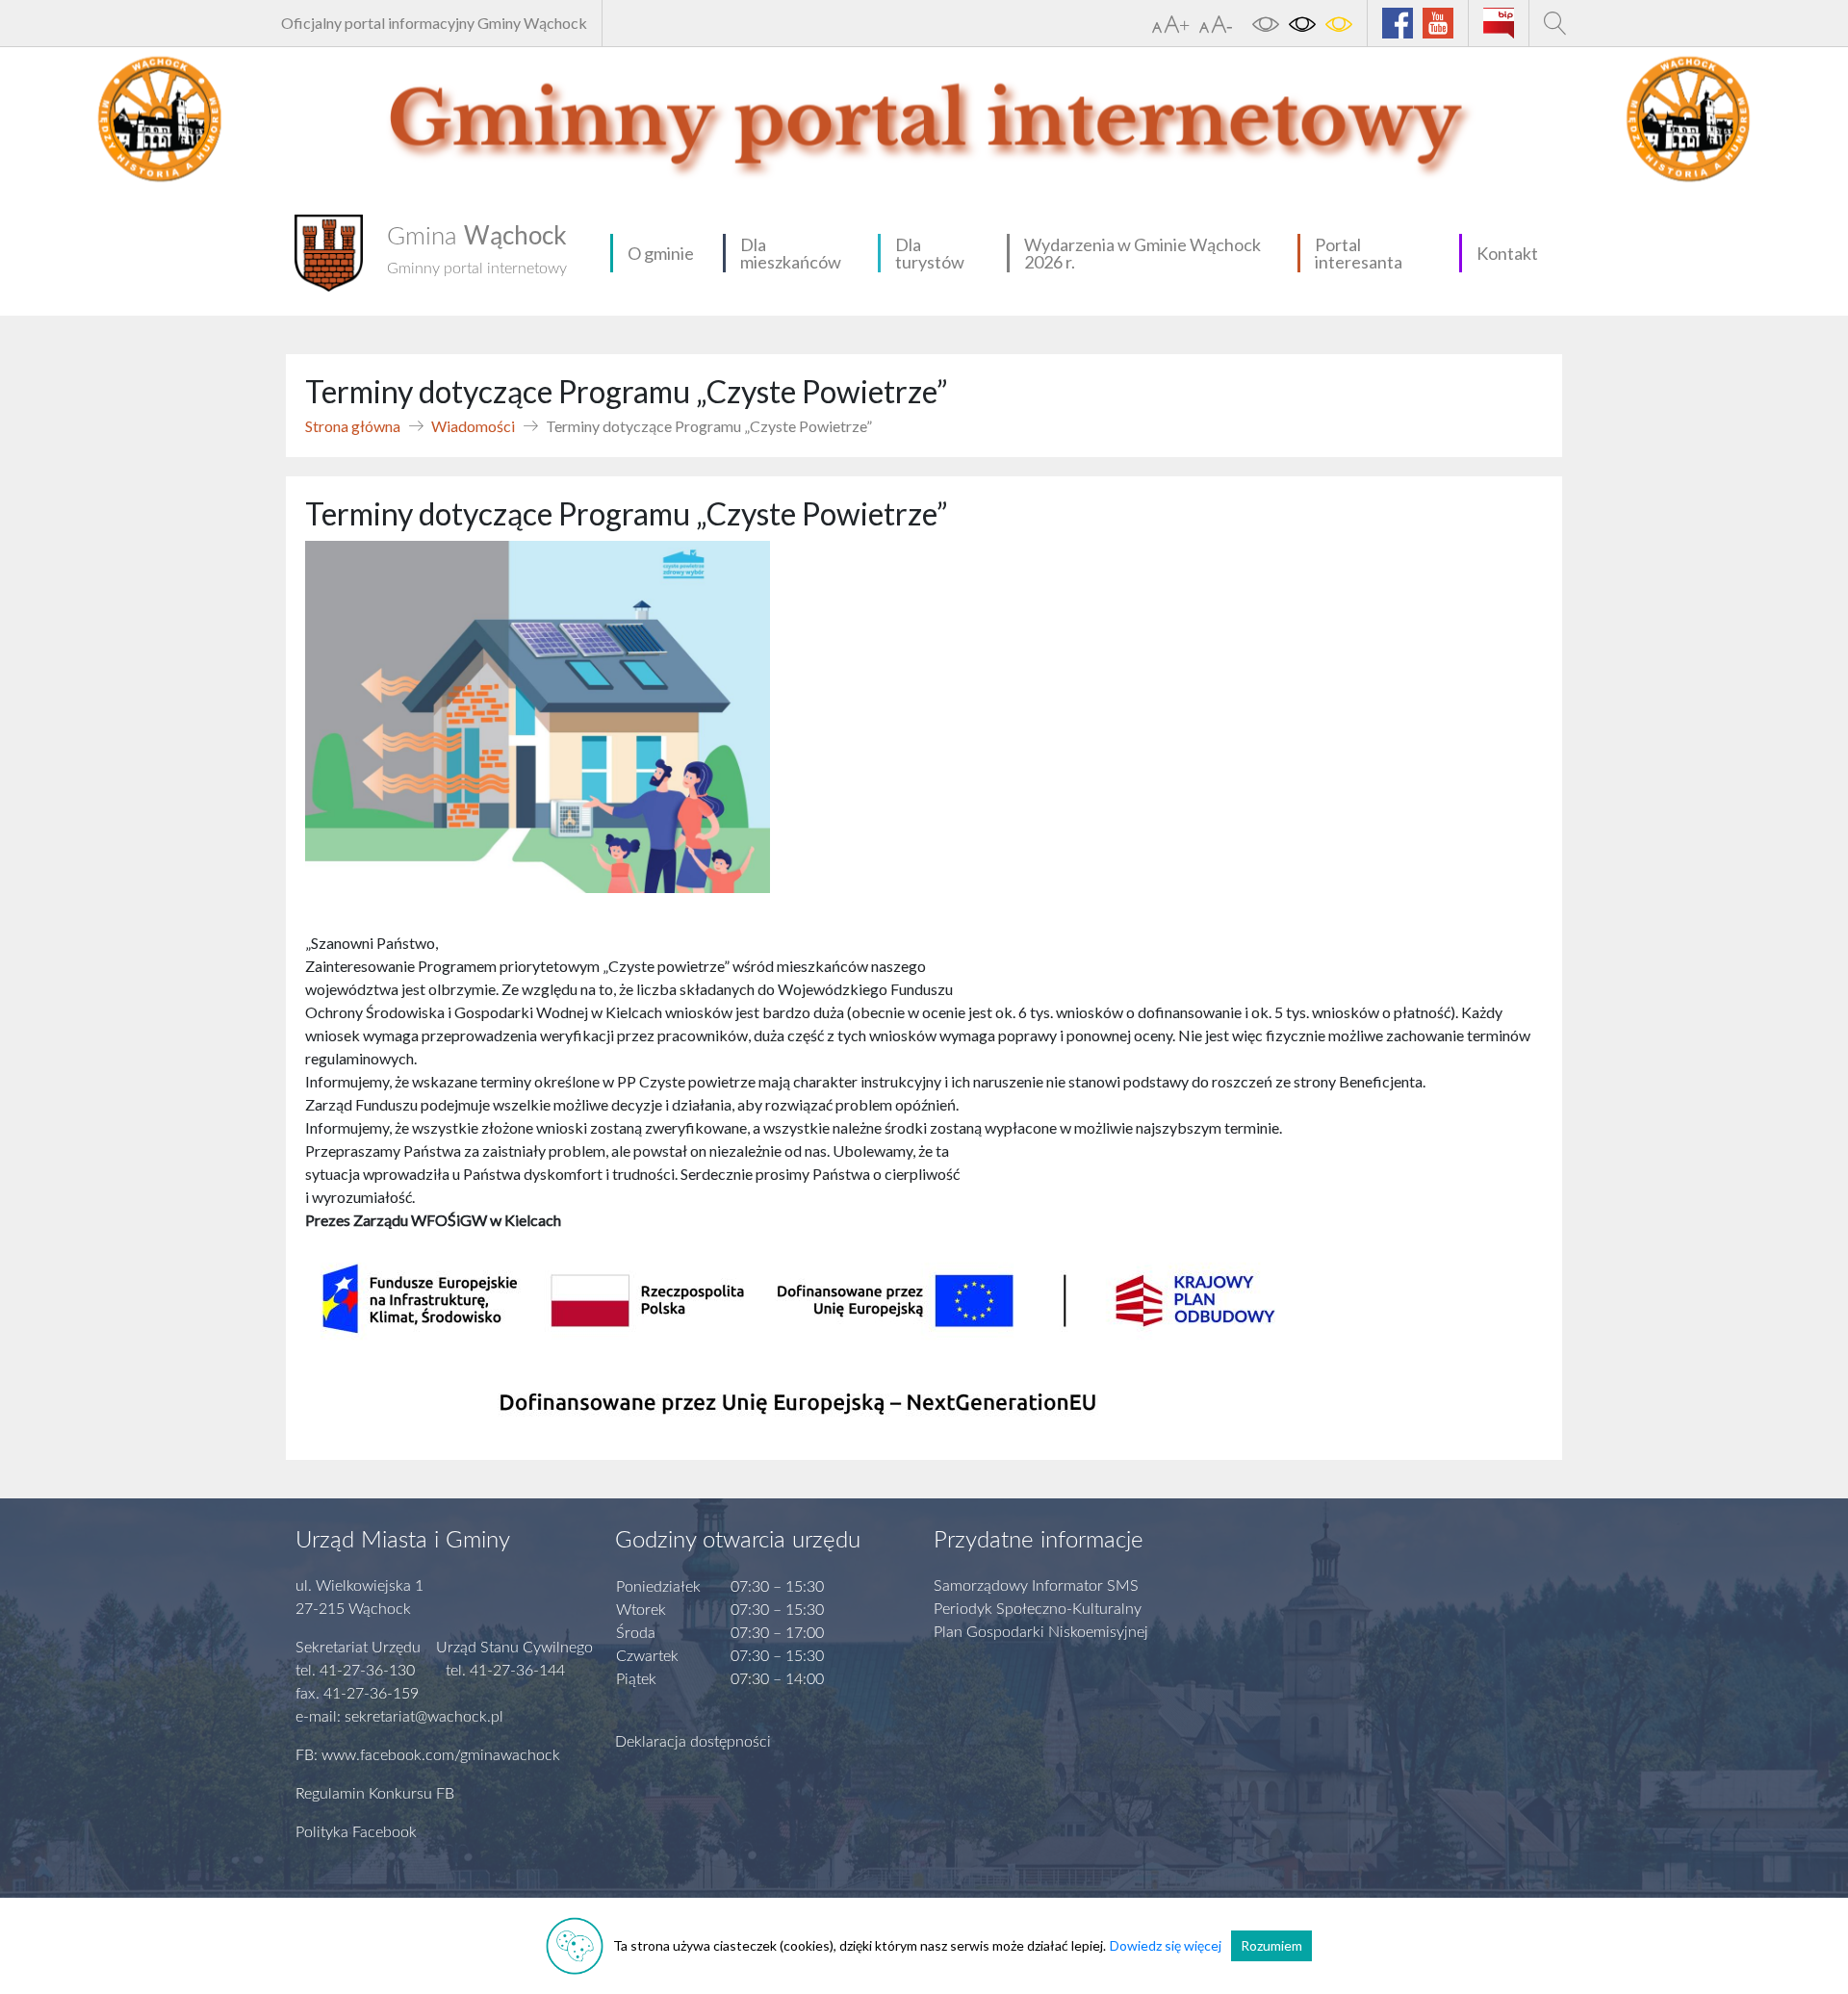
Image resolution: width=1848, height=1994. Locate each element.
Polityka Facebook (356, 1832)
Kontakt (1507, 253)
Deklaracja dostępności (693, 1742)
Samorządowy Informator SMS (1036, 1586)
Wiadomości (473, 426)
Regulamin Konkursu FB (375, 1794)
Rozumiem (1271, 1945)
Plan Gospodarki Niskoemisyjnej (1041, 1632)
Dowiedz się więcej (1166, 1945)
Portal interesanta (1359, 253)
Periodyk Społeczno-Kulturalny (1038, 1609)
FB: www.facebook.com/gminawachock (428, 1755)
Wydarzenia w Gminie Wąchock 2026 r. (1142, 253)
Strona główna (353, 426)
